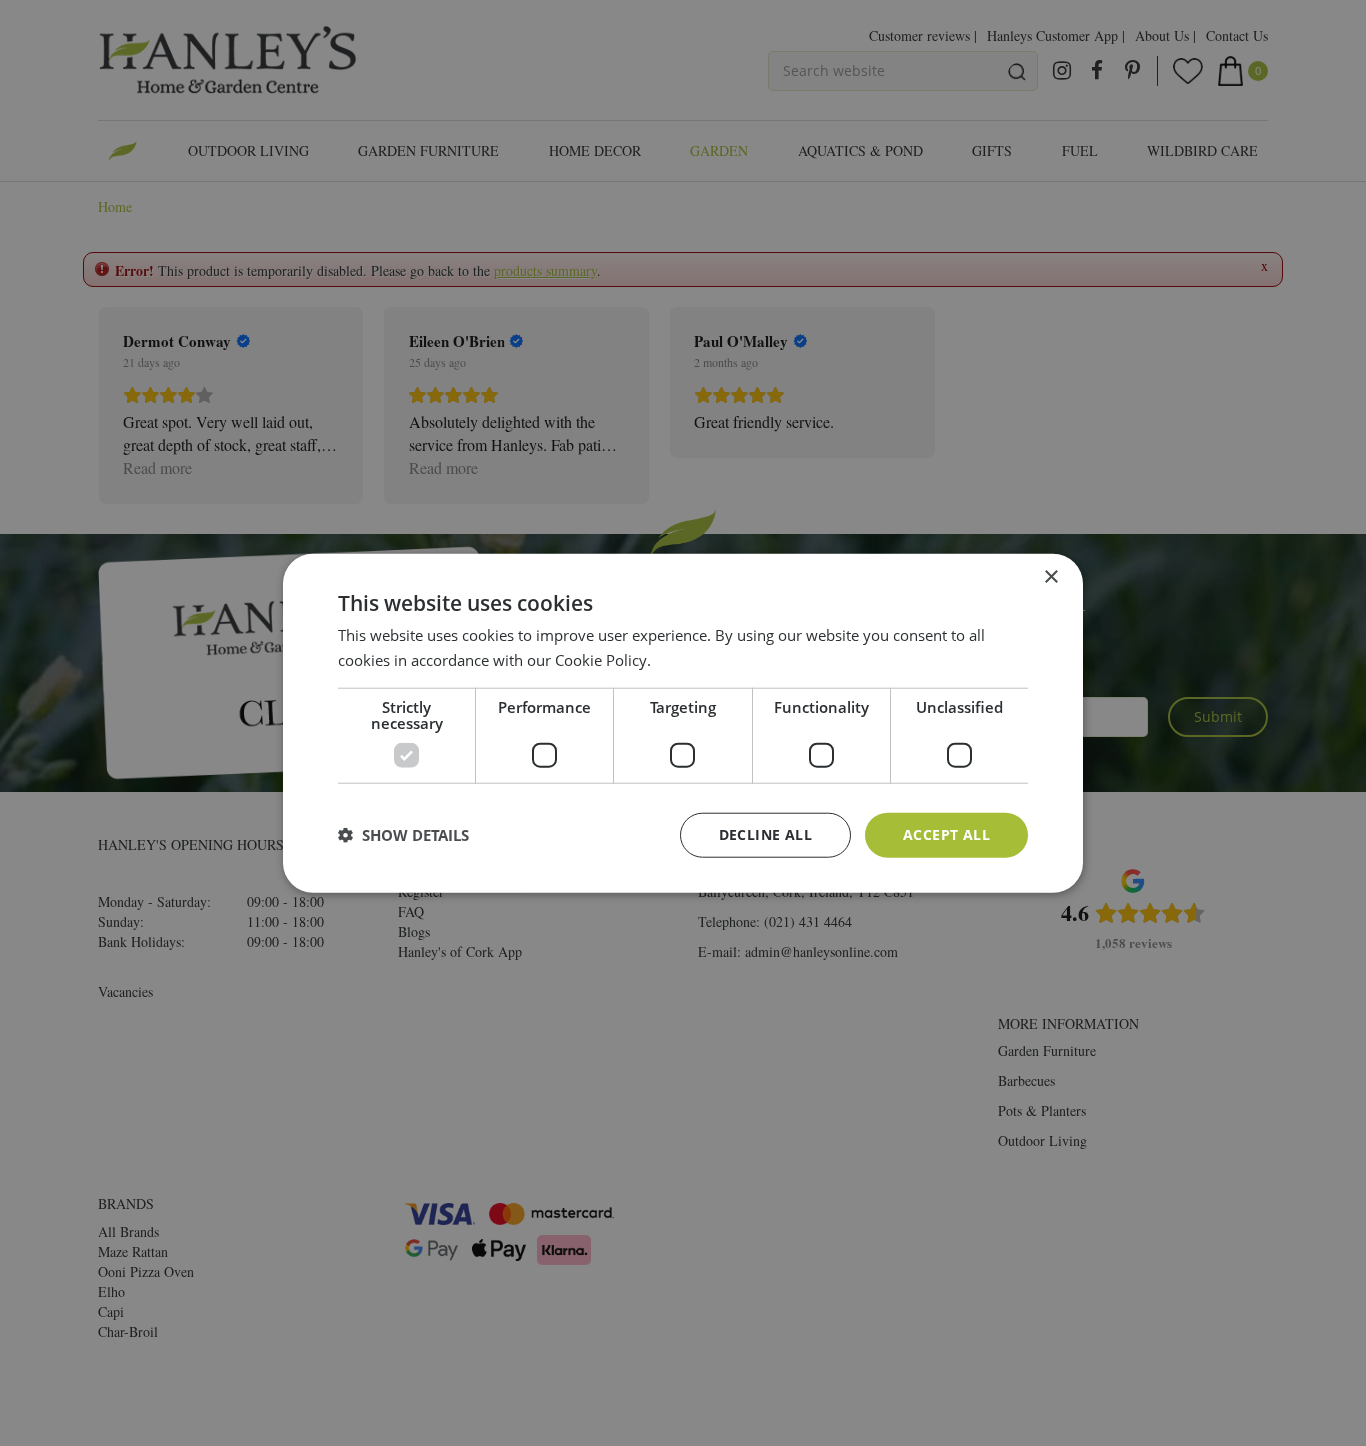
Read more (692, 660)
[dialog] (683, 723)
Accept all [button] (946, 834)
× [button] (1050, 577)
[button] (403, 835)
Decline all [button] (765, 834)
